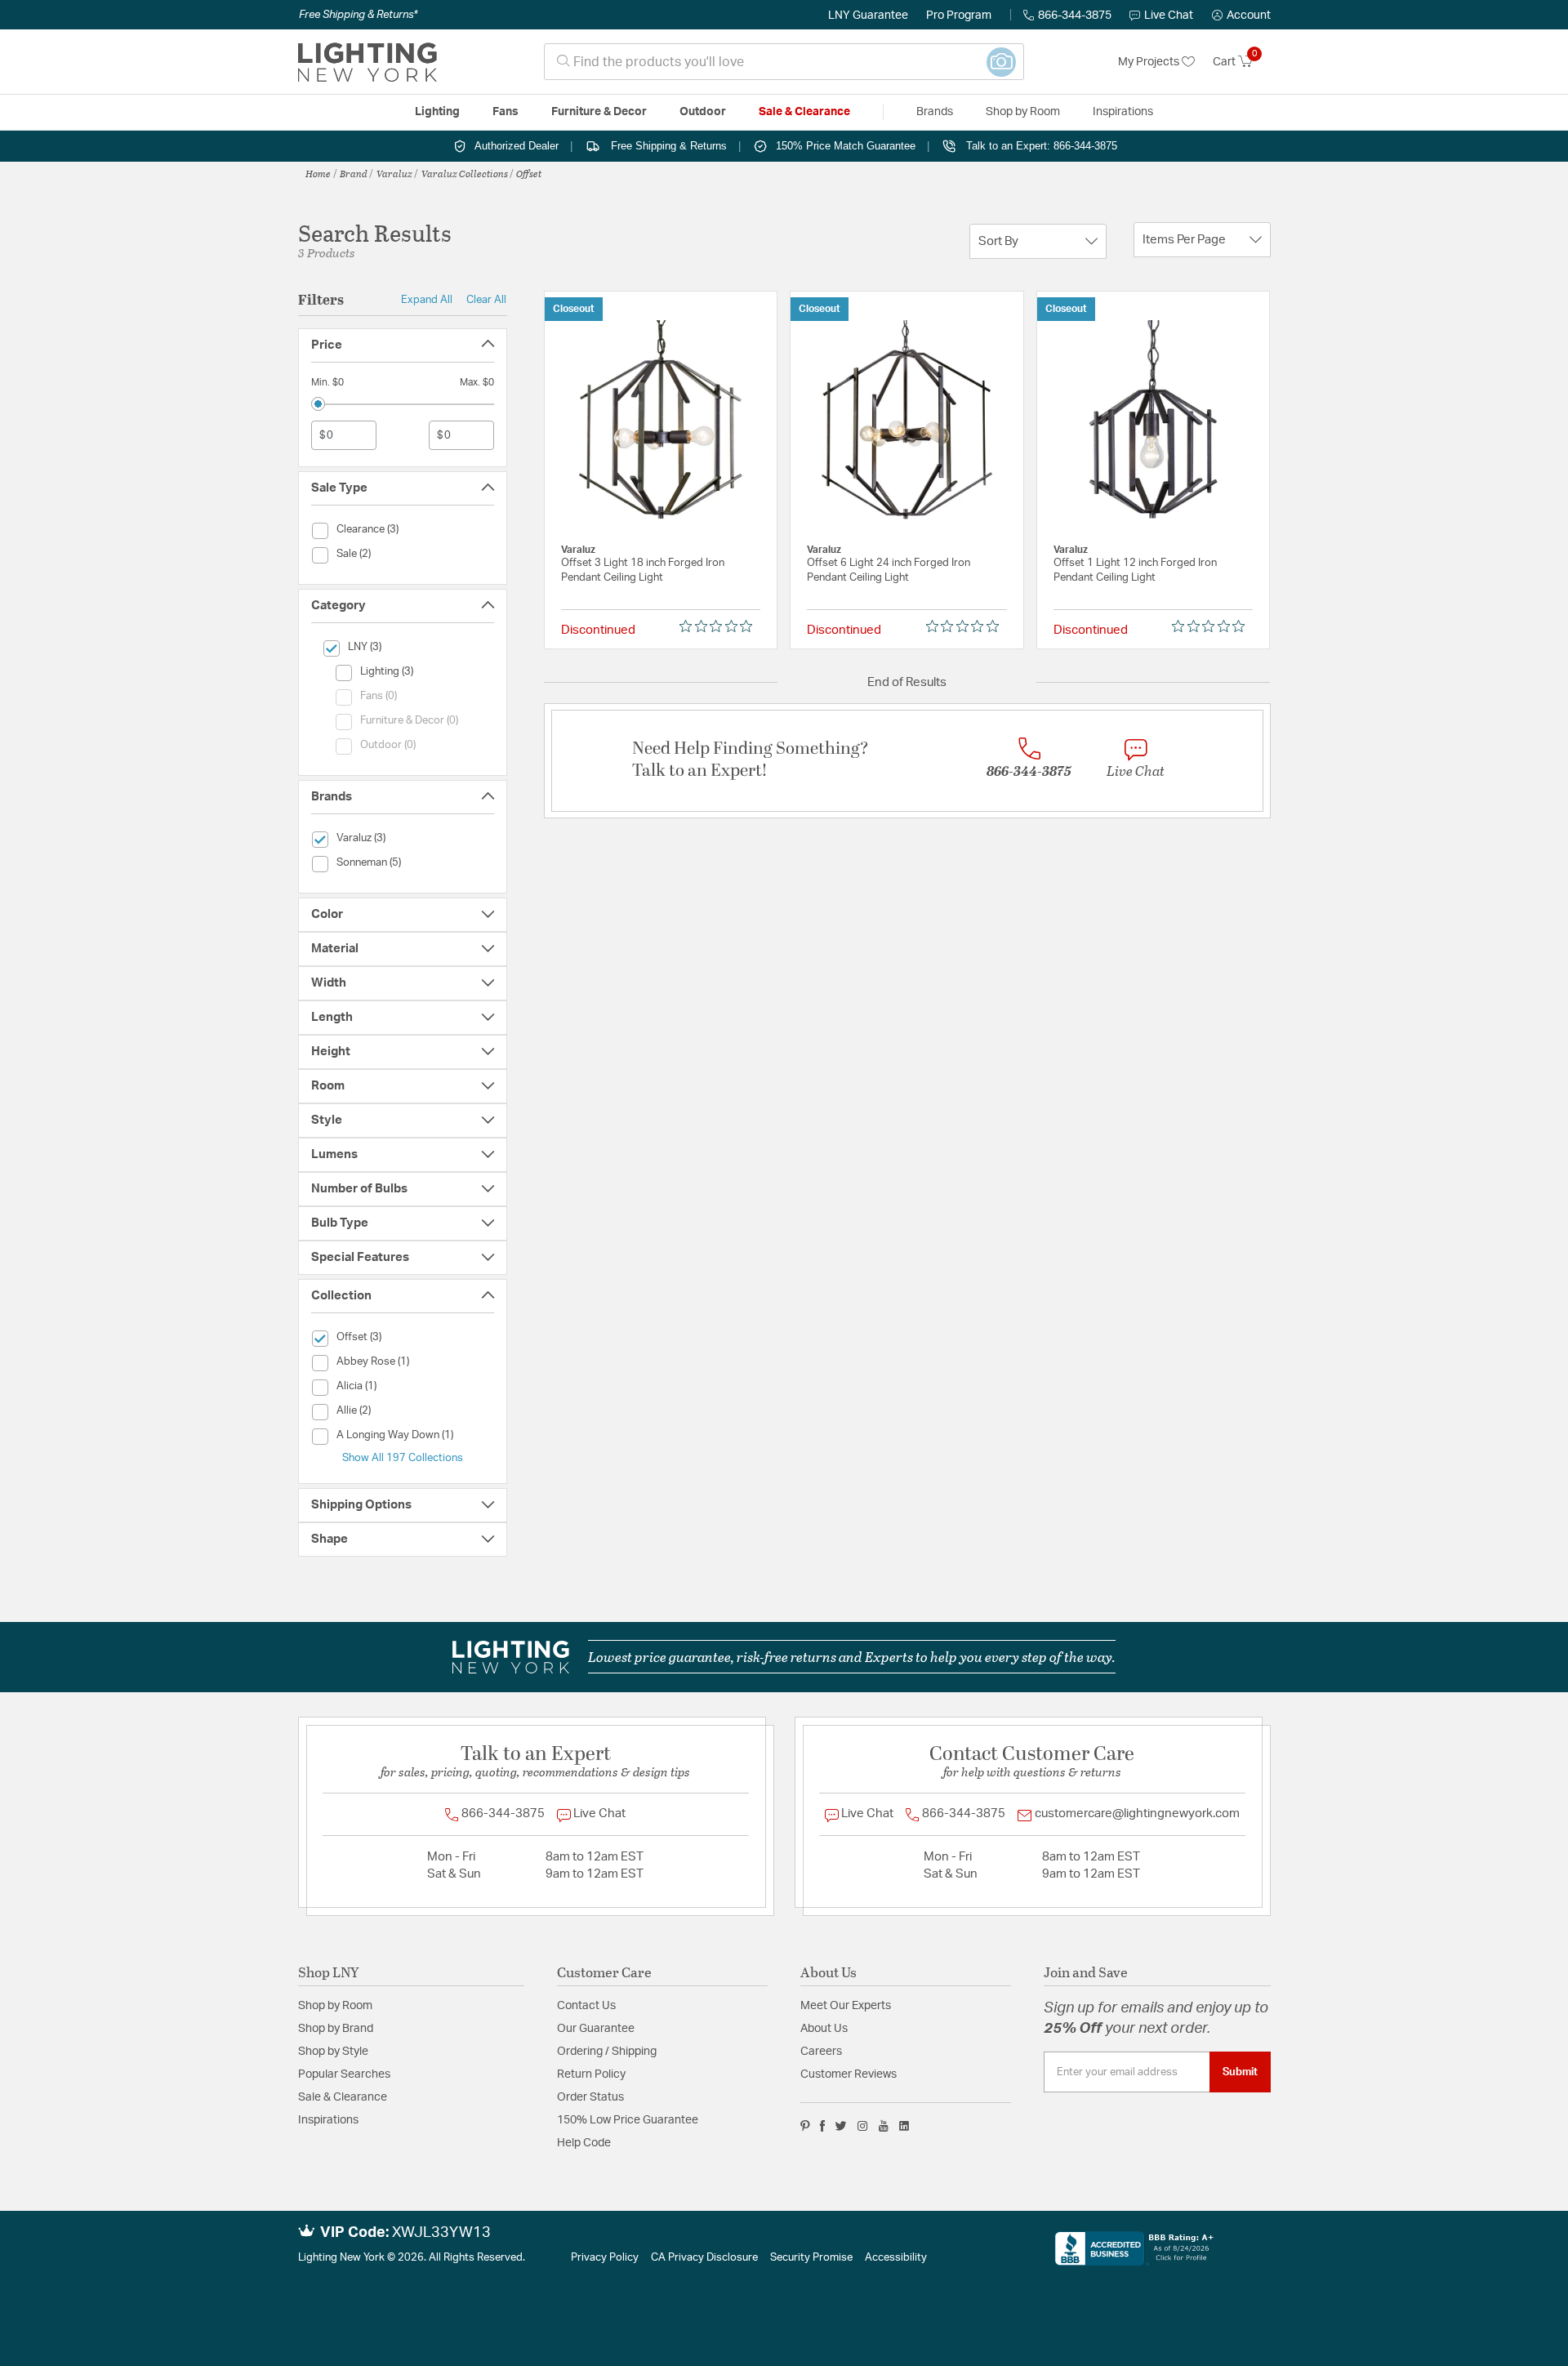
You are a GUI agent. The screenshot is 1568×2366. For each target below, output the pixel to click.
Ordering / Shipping (607, 2052)
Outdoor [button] (703, 112)
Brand (354, 173)
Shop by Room (335, 2006)
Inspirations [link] (1123, 112)
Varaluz (394, 173)
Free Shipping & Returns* (358, 15)
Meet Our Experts (846, 2006)
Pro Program (959, 16)
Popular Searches (344, 2074)
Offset (529, 173)
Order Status (590, 2097)
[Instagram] (863, 2126)
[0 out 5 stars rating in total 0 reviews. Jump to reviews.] (720, 626)
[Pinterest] (805, 2126)
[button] (1241, 16)
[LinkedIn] (904, 2126)
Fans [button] (506, 112)
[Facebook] (822, 2126)
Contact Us (586, 2006)
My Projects (1150, 62)
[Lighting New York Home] (367, 62)
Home (318, 173)
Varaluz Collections (465, 173)
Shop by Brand (336, 2029)
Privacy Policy (605, 2258)
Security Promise (811, 2258)
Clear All (486, 300)
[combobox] (784, 62)
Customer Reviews (849, 2074)
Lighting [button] (437, 112)
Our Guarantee (596, 2029)
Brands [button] (935, 112)
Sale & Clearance (343, 2097)
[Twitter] (841, 2126)
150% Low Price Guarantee (628, 2120)
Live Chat (1169, 16)
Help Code (584, 2143)
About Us (824, 2029)
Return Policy (591, 2074)
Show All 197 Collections (403, 1458)
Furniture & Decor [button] (599, 112)
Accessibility (896, 2258)
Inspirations (328, 2120)
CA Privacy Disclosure (704, 2258)
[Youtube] (884, 2126)
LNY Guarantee (868, 16)
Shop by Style (333, 2052)
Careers (821, 2052)
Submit (1240, 2072)
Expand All (427, 300)
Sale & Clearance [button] (804, 112)
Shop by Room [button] (1023, 112)
